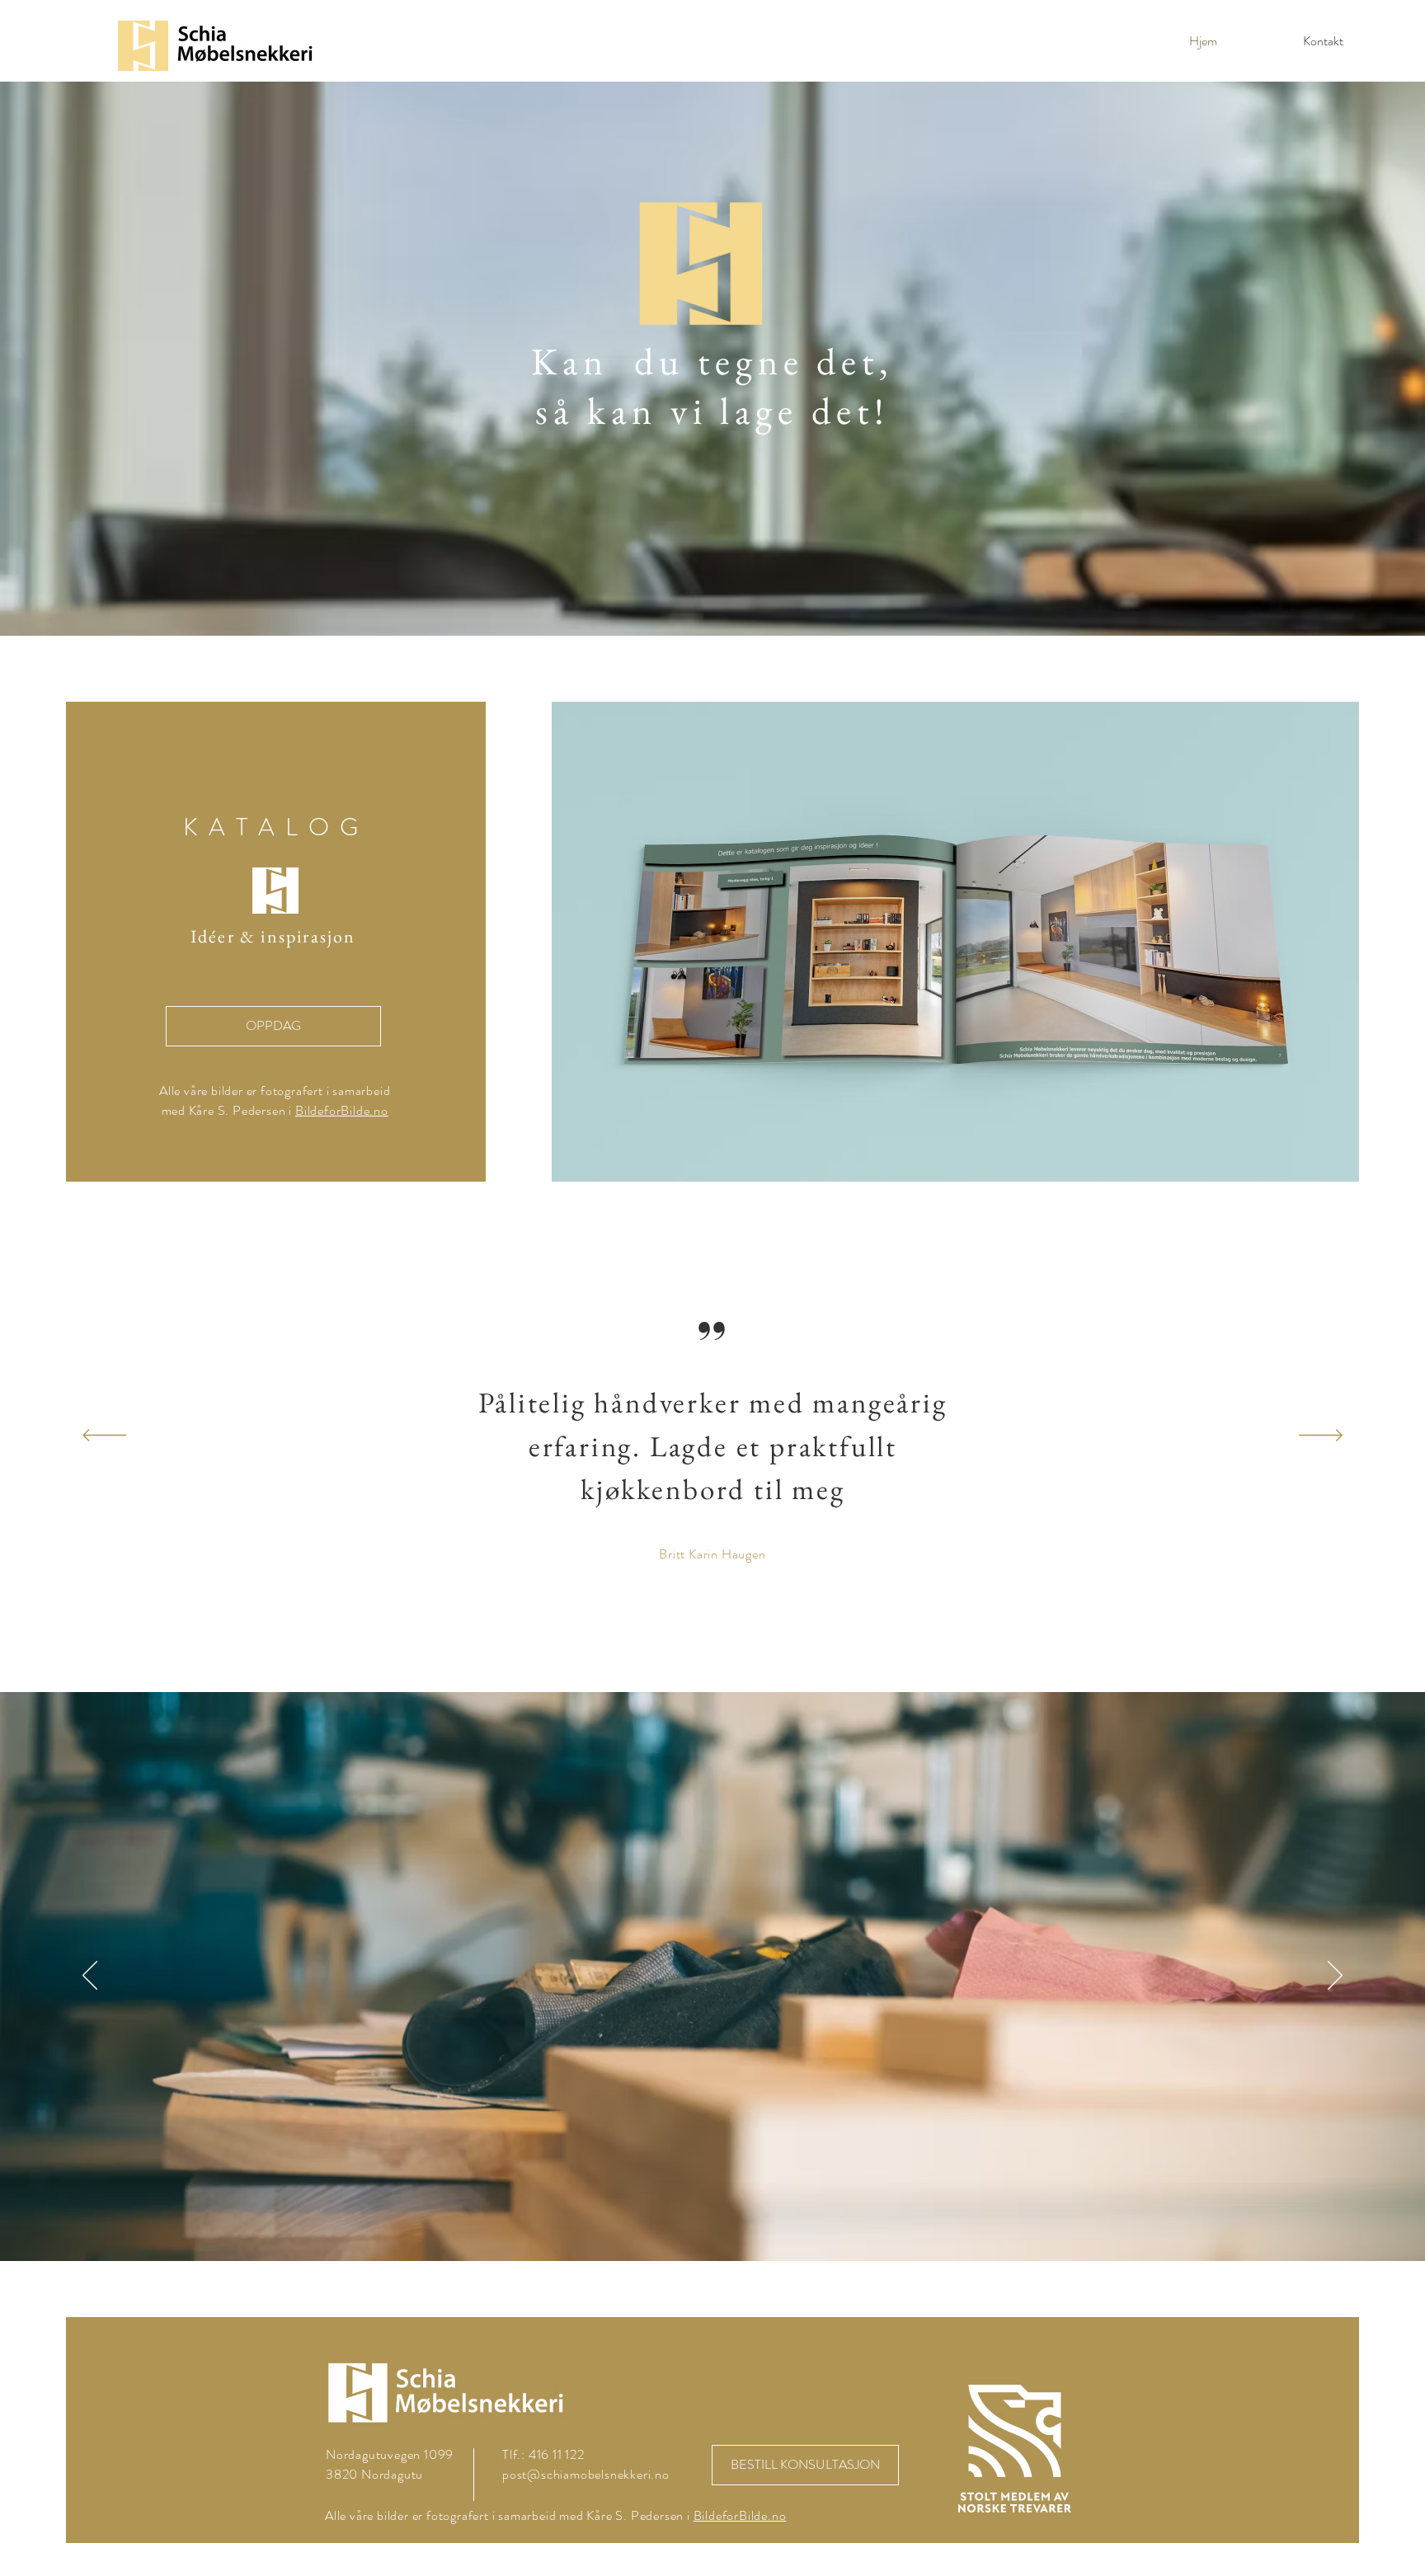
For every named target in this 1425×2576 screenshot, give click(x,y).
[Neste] (1321, 1436)
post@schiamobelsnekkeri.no (586, 2474)
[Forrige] (104, 1436)
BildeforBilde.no (342, 1110)
